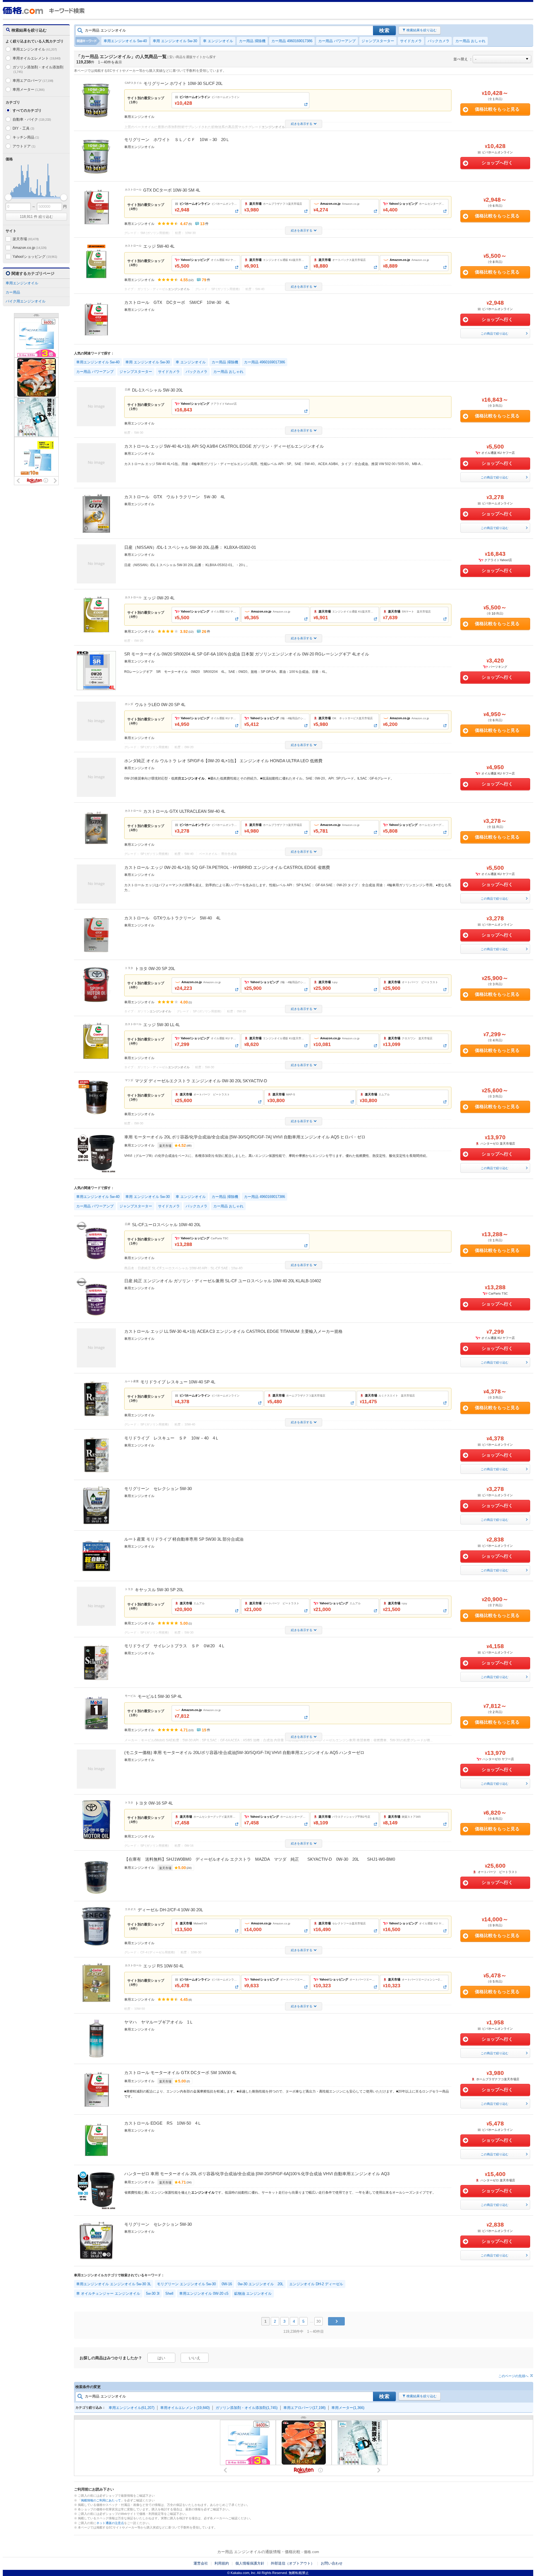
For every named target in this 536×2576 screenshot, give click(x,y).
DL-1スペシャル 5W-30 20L (157, 390)
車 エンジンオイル (218, 41)
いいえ (195, 2358)
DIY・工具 (23, 128)
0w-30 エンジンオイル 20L (261, 2284)
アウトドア (24, 146)
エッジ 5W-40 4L (159, 246)
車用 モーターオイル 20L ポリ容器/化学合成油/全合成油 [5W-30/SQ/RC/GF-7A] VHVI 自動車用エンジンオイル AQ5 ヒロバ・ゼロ (245, 1137)
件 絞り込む (36, 217)
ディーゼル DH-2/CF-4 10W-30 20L (170, 1910)
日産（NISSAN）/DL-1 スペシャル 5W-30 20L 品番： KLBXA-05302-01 (190, 547)
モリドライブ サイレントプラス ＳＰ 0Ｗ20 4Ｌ (175, 1646)
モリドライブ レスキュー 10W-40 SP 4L (178, 1382)
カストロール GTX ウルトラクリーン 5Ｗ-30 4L (175, 497)
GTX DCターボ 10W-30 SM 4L (172, 190)
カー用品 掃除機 (252, 41)
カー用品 (13, 292)
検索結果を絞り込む (422, 30)
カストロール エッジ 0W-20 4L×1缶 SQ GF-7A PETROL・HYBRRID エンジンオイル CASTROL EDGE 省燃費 (227, 867)
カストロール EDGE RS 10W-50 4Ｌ (163, 2123)
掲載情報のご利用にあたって (101, 2500)
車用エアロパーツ (33, 81)
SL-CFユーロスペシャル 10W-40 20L (166, 1225)
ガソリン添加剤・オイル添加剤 (38, 69)
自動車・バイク (32, 119)
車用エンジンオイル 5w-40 (125, 41)
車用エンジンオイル (35, 49)
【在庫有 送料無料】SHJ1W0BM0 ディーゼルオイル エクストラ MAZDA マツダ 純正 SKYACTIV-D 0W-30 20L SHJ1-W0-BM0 (260, 1859)
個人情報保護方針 (250, 2563)
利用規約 (222, 2563)
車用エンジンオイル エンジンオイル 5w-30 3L (114, 2284)
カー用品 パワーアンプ (337, 41)
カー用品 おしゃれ (470, 41)
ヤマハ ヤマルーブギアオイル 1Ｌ (159, 2022)
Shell (169, 2293)
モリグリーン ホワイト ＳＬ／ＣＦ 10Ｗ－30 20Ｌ (177, 140)
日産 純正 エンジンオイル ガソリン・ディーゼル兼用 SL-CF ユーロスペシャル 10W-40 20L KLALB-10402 (223, 1281)
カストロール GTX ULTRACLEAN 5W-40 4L (184, 811)
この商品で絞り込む (495, 333)
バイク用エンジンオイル (26, 301)
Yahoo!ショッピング (35, 257)
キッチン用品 (26, 137)
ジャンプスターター (378, 41)
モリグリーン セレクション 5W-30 (158, 1489)
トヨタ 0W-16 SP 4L (154, 1803)
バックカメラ (439, 41)
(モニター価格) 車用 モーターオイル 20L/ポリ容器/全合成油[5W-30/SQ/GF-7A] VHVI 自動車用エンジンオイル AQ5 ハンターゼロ (244, 1752)
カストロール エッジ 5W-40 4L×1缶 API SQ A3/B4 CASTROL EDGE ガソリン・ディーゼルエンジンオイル (224, 446)
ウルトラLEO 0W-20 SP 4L (160, 705)
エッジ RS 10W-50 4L (163, 1966)
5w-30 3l (153, 2293)
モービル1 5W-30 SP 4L (160, 1696)
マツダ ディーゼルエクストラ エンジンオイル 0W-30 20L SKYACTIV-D (201, 1081)
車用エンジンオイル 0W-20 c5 (204, 2293)
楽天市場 (26, 239)
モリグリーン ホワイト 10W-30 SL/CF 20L (183, 83)
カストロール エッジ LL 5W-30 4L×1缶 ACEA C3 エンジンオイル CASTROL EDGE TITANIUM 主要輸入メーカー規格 (233, 1331)
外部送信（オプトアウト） (293, 2563)
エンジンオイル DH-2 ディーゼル (316, 2284)
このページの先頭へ (513, 2376)
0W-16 (227, 2284)
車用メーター (28, 90)
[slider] (8, 197)
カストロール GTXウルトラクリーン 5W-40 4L (172, 918)
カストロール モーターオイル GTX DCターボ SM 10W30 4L (180, 2073)
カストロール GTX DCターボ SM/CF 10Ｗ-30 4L (177, 302)
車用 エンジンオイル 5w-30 (175, 41)
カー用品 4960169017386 (292, 41)
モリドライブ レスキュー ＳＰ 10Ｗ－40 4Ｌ (172, 1438)
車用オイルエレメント (37, 58)
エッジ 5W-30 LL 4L (161, 1025)
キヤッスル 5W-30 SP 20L (159, 1590)
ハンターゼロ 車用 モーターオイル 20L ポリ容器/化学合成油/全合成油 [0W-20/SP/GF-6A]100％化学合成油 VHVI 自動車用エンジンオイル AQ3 (257, 2174)
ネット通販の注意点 (110, 2523)
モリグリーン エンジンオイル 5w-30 (186, 2284)
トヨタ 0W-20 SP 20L (155, 968)
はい (161, 2358)
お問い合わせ (332, 2563)
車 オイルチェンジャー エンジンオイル (108, 2293)
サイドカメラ (411, 41)
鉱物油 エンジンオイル (253, 2293)
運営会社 (201, 2563)
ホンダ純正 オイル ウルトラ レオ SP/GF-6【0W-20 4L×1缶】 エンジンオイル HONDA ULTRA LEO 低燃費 (223, 761)
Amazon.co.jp (30, 248)
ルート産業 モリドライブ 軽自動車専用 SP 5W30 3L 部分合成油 (184, 1539)
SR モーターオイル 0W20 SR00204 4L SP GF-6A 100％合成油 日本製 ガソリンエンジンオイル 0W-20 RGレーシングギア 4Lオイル (247, 654)
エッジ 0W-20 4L (159, 598)
